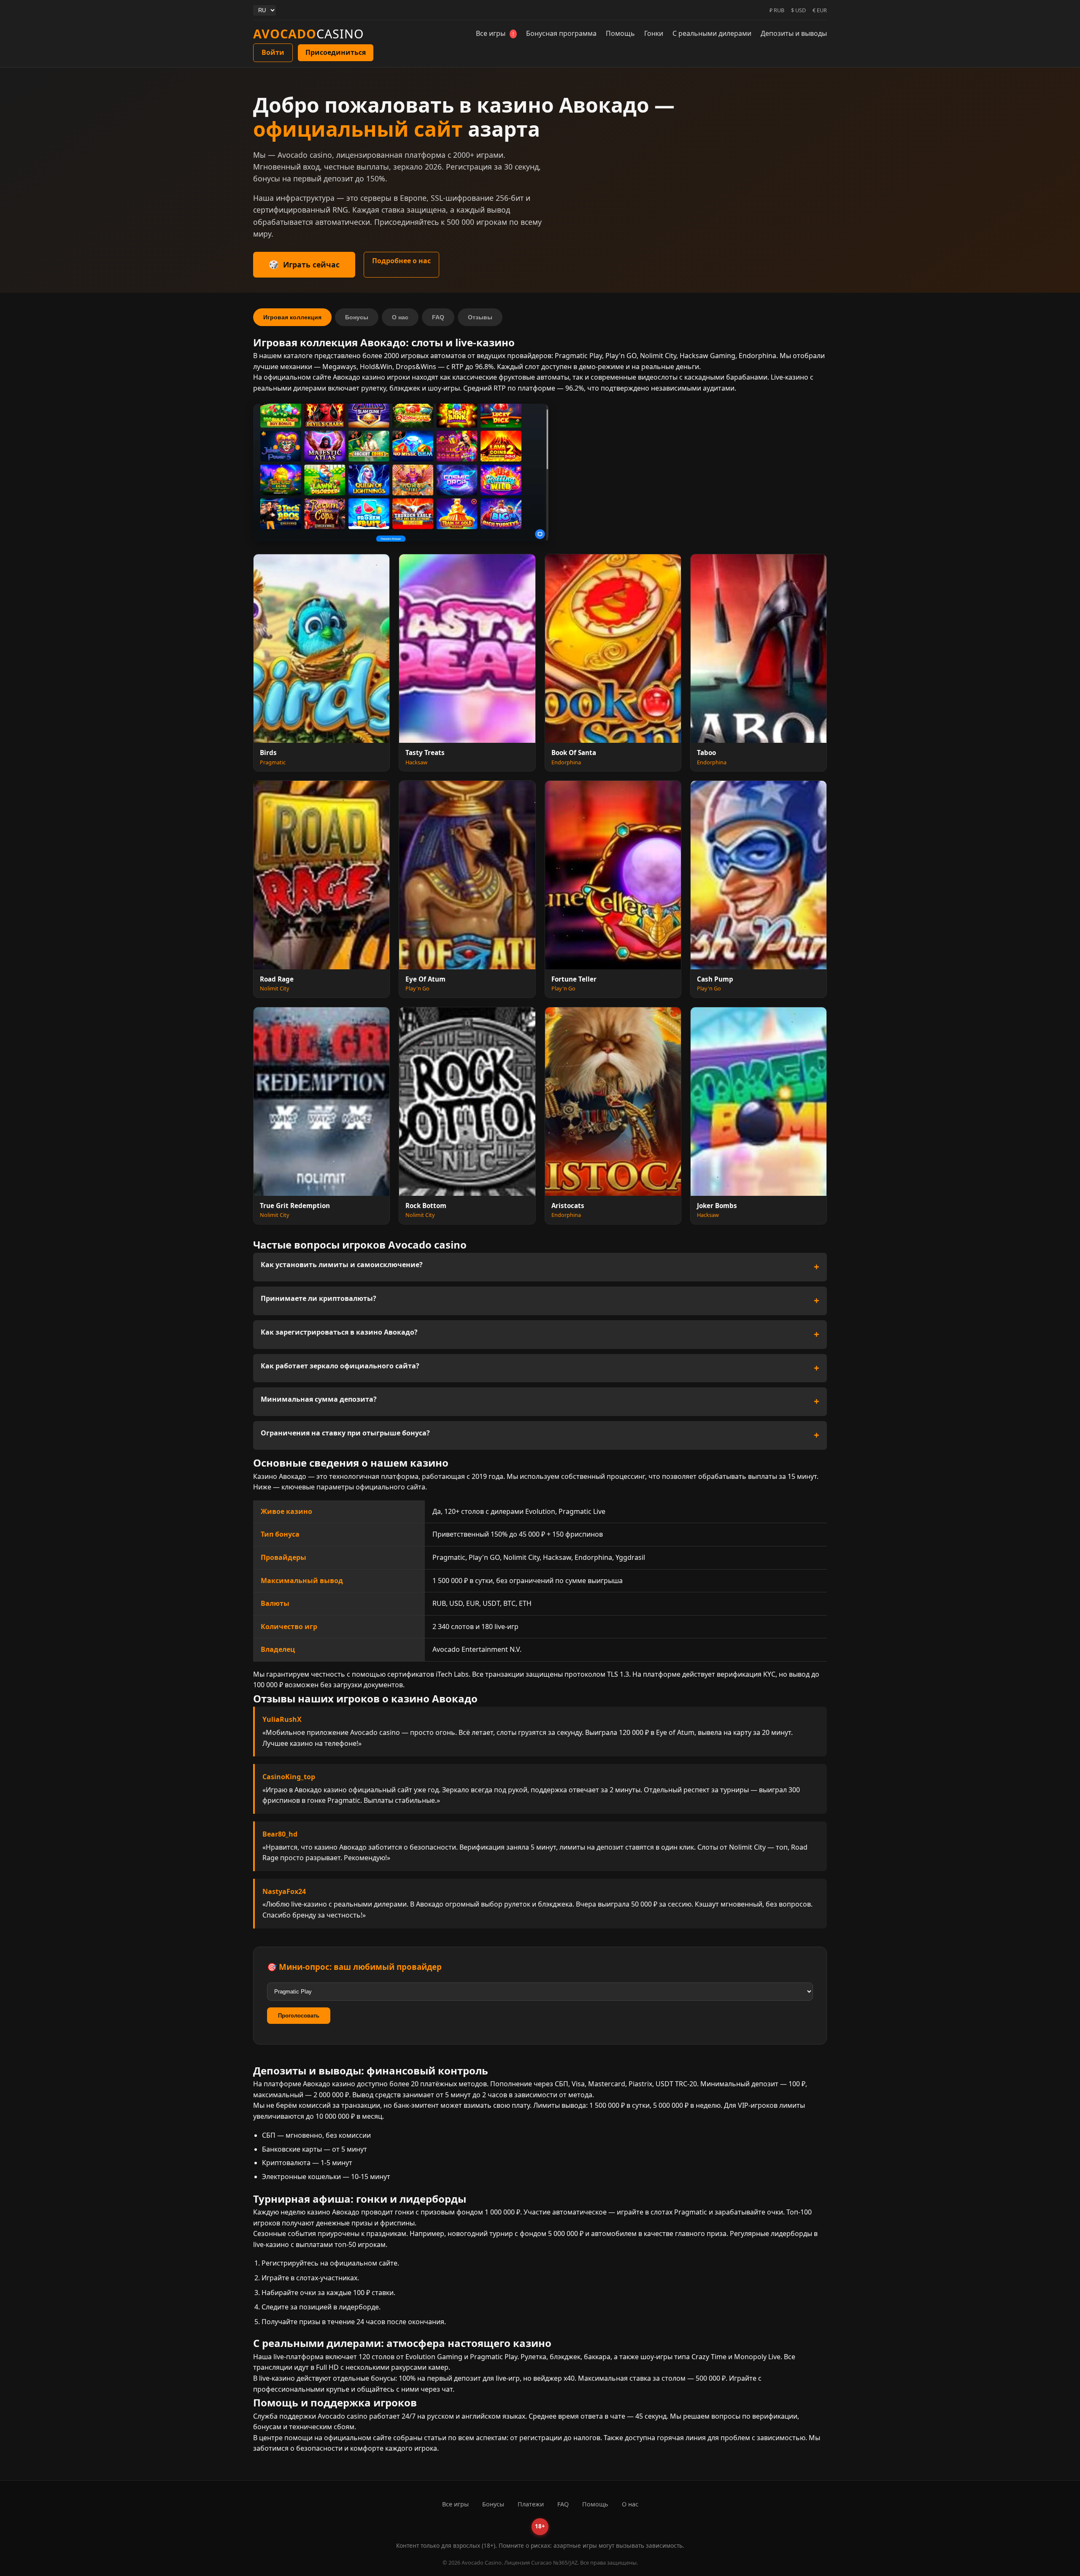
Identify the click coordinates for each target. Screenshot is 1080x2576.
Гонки (654, 33)
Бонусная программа (561, 33)
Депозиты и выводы (794, 33)
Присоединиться (336, 52)
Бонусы (357, 317)
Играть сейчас (311, 264)
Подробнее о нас (401, 261)
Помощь (620, 33)
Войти (273, 52)
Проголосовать (299, 2016)
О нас (400, 317)
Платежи (531, 2504)
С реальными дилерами (712, 33)
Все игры (495, 33)
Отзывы (480, 317)
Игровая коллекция (292, 317)
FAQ (438, 317)
